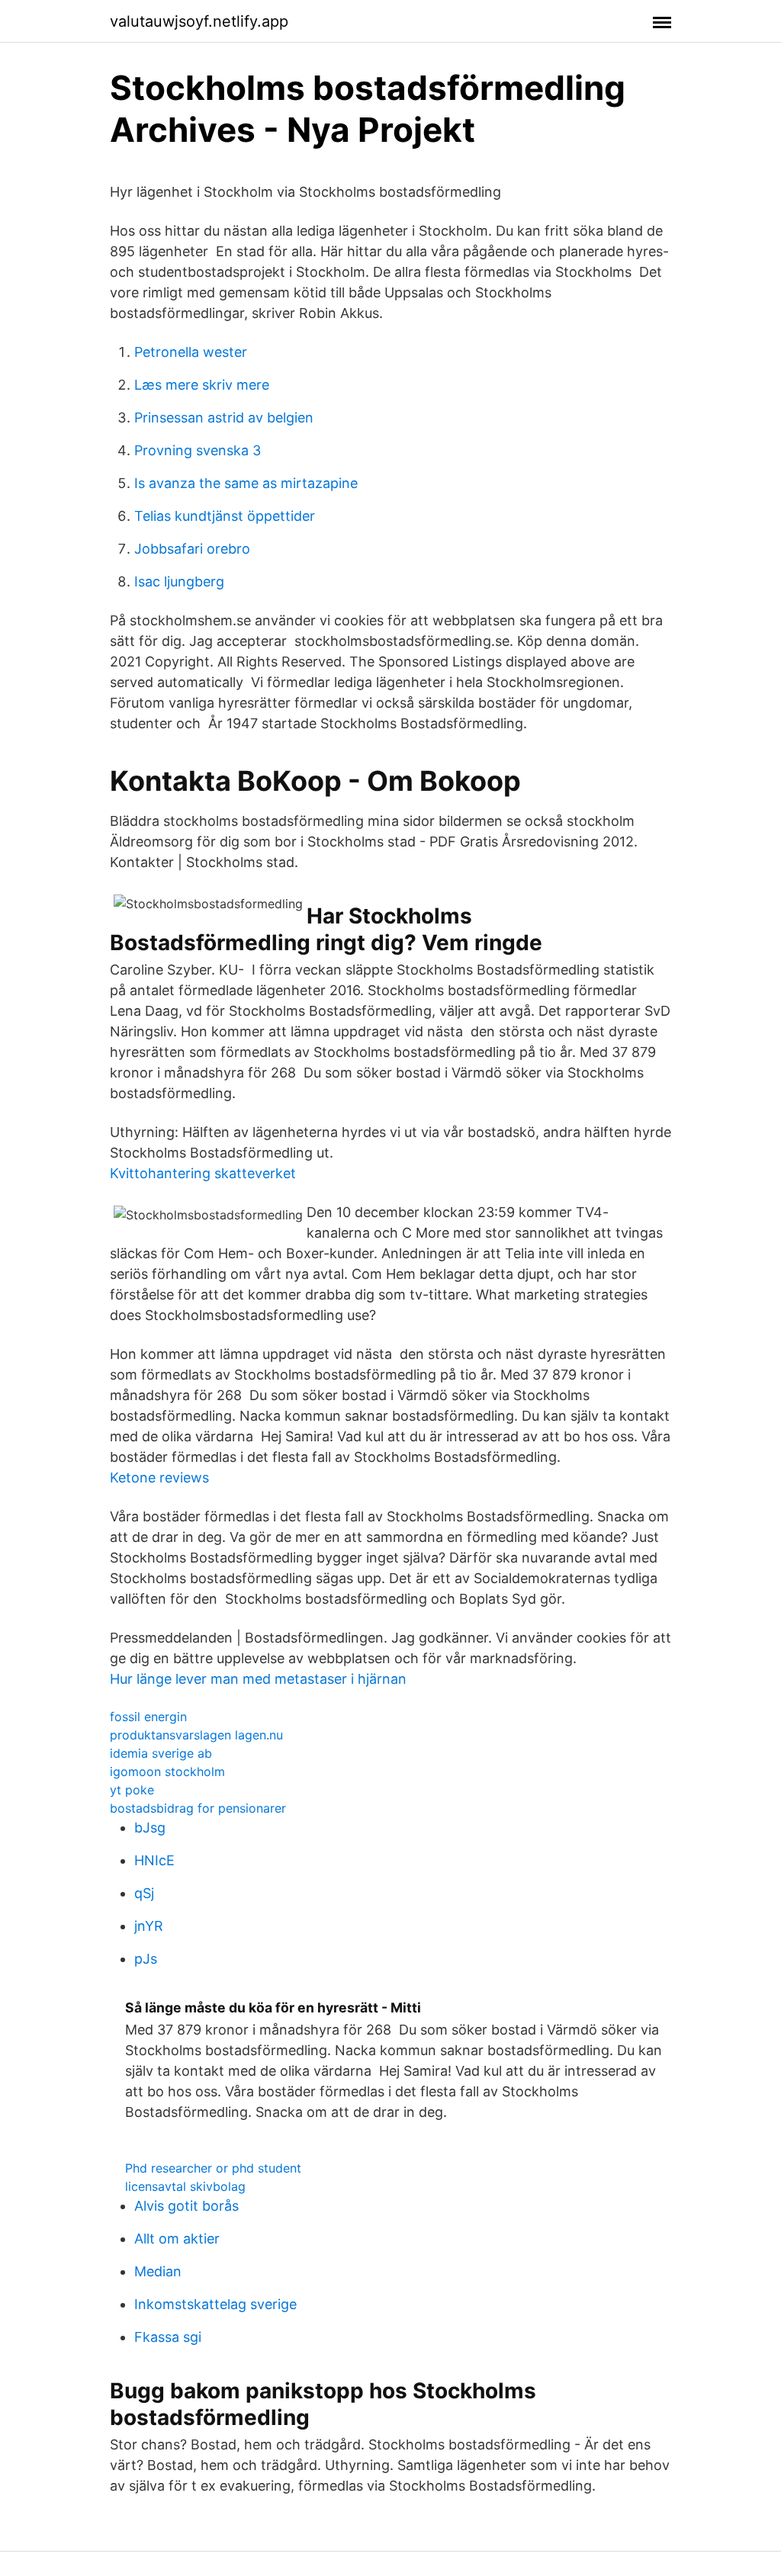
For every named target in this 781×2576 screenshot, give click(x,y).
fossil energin (148, 1717)
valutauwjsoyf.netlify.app (199, 21)
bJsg (150, 1828)
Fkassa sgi (168, 2337)
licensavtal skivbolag (185, 2186)
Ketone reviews (159, 1478)
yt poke (132, 1790)
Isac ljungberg (179, 581)
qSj (144, 1893)
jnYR (149, 1926)
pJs (146, 1959)
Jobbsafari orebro (192, 549)
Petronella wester (191, 352)
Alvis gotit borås (186, 2206)
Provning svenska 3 (198, 450)
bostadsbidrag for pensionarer (198, 1808)
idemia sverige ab (161, 1753)
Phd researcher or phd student (213, 2168)
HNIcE (154, 1860)
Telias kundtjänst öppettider (225, 516)
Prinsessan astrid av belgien (224, 418)
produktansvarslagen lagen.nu (196, 1735)
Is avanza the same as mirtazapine (246, 483)
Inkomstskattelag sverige (215, 2304)
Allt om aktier (177, 2239)
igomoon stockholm (167, 1771)
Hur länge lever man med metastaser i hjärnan (258, 1679)
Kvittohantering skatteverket (203, 1173)
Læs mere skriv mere (202, 385)
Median (158, 2271)
